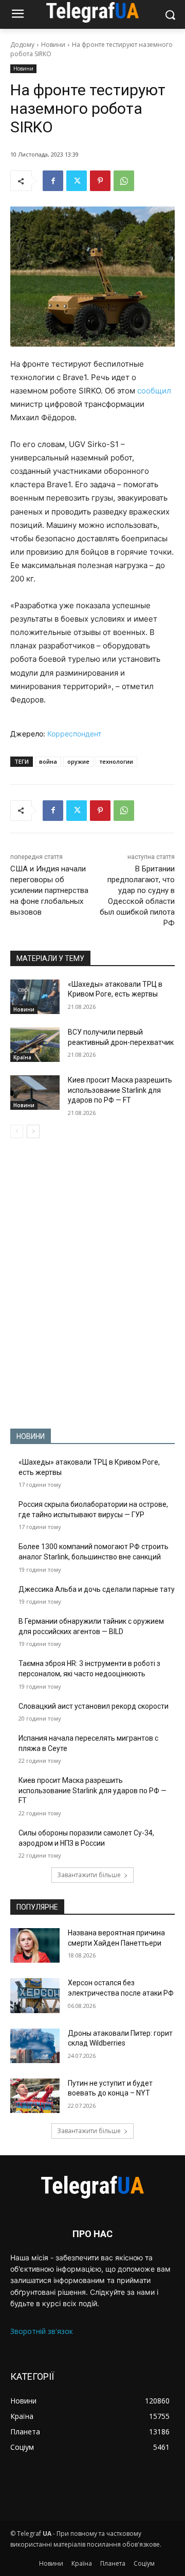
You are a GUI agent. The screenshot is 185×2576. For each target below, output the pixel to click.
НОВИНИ (31, 1436)
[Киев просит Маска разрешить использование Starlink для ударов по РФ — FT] (35, 1093)
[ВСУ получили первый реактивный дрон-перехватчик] (35, 1045)
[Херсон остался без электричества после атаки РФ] (35, 1995)
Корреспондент (74, 734)
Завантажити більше (89, 1875)
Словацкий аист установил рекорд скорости (94, 1706)
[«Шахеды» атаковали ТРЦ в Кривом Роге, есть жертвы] (35, 997)
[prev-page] (17, 1131)
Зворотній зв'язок (42, 2331)
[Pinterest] (100, 181)
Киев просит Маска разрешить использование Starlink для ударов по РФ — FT (120, 1090)
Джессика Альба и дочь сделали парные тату (97, 1589)
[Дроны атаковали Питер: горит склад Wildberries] (35, 2046)
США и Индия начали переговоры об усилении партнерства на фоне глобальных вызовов (49, 890)
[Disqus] (92, 1283)
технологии (116, 761)
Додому (22, 45)
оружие (78, 761)
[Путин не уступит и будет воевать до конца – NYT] (35, 2096)
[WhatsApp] (124, 181)
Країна (22, 1057)
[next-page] (33, 1131)
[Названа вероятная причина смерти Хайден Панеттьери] (35, 1945)
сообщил (154, 391)
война (48, 761)
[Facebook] (53, 181)
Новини (53, 45)
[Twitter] (77, 181)
